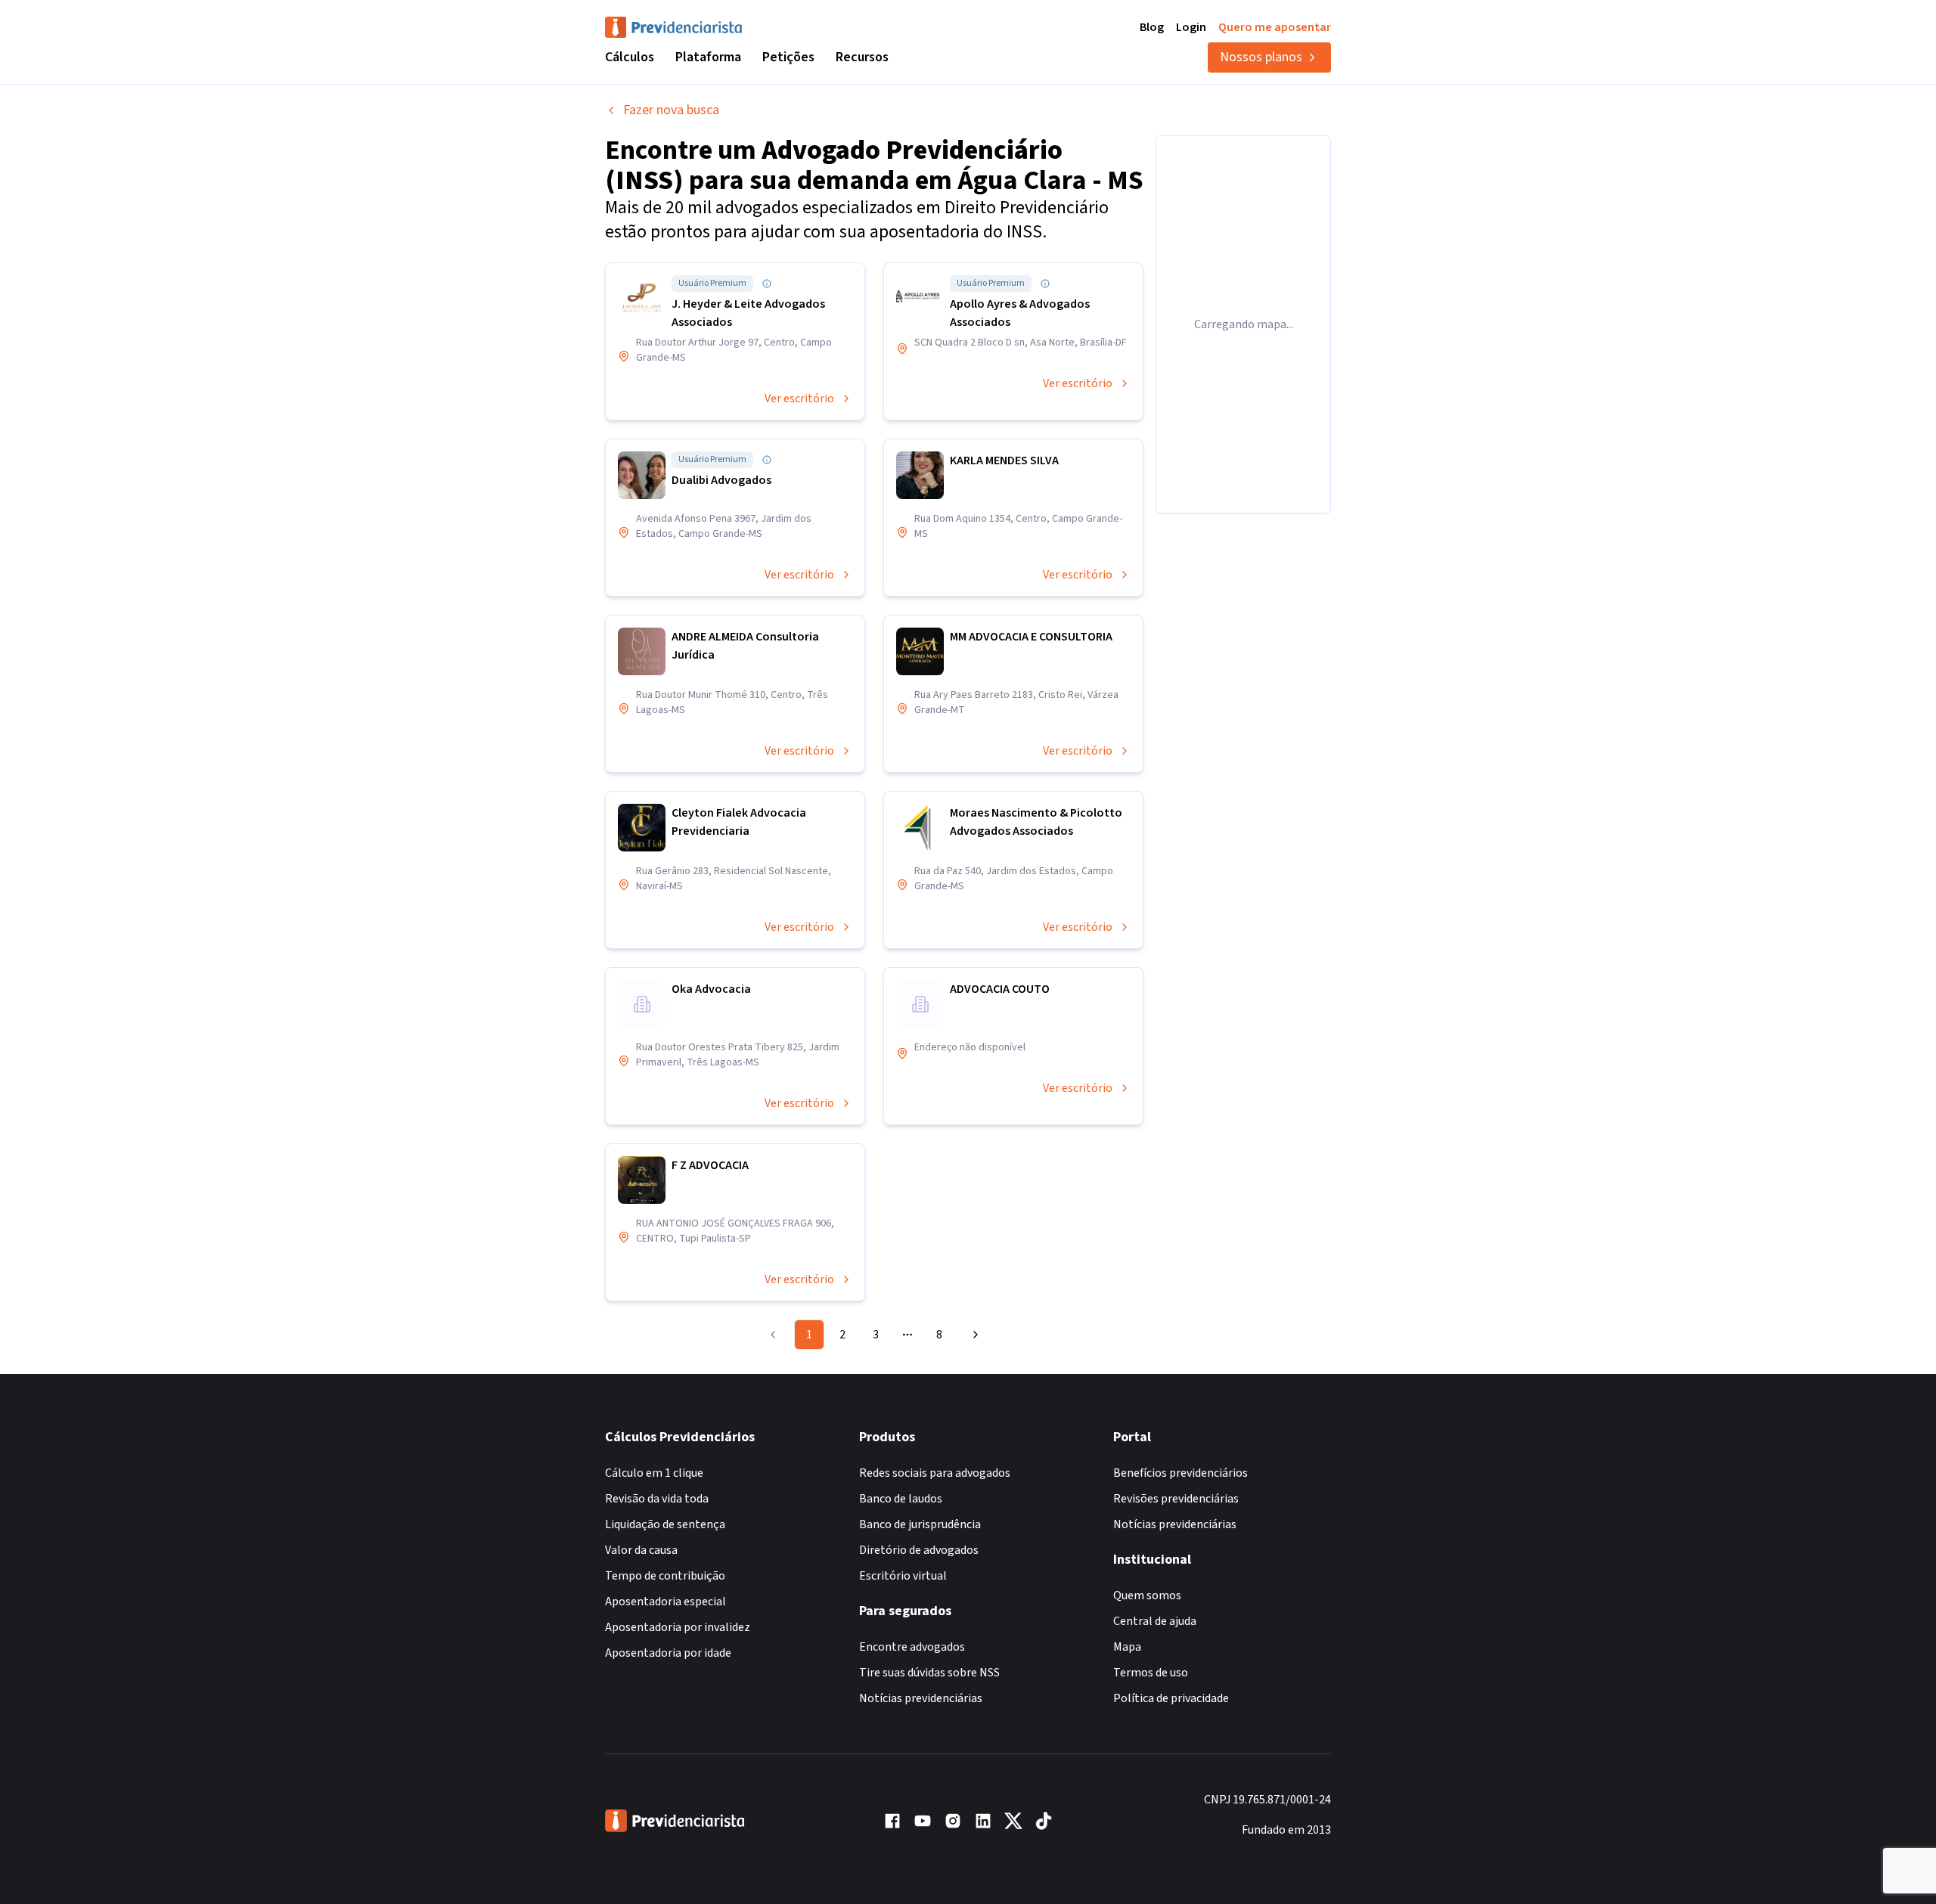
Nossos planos (1261, 57)
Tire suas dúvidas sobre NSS (929, 1673)
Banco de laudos (901, 1499)
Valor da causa (641, 1550)
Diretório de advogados (919, 1550)
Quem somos (1147, 1595)
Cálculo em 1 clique (654, 1473)
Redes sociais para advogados (935, 1473)
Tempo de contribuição (665, 1576)
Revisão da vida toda (657, 1499)
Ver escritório (799, 398)
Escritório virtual (903, 1576)
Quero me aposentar (1275, 27)
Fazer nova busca (671, 110)
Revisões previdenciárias (1176, 1499)
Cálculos (630, 57)
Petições (788, 57)
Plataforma (708, 57)
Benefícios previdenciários (1181, 1473)
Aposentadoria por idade (668, 1653)
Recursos (862, 57)
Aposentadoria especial (665, 1602)
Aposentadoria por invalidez (678, 1627)
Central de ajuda (1155, 1621)
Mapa (1127, 1647)
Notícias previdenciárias (921, 1698)
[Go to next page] (973, 1335)
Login (1191, 27)
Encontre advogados (912, 1647)
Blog (1152, 27)
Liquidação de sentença (665, 1524)
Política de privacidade (1171, 1698)
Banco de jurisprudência (920, 1524)
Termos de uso (1151, 1673)
